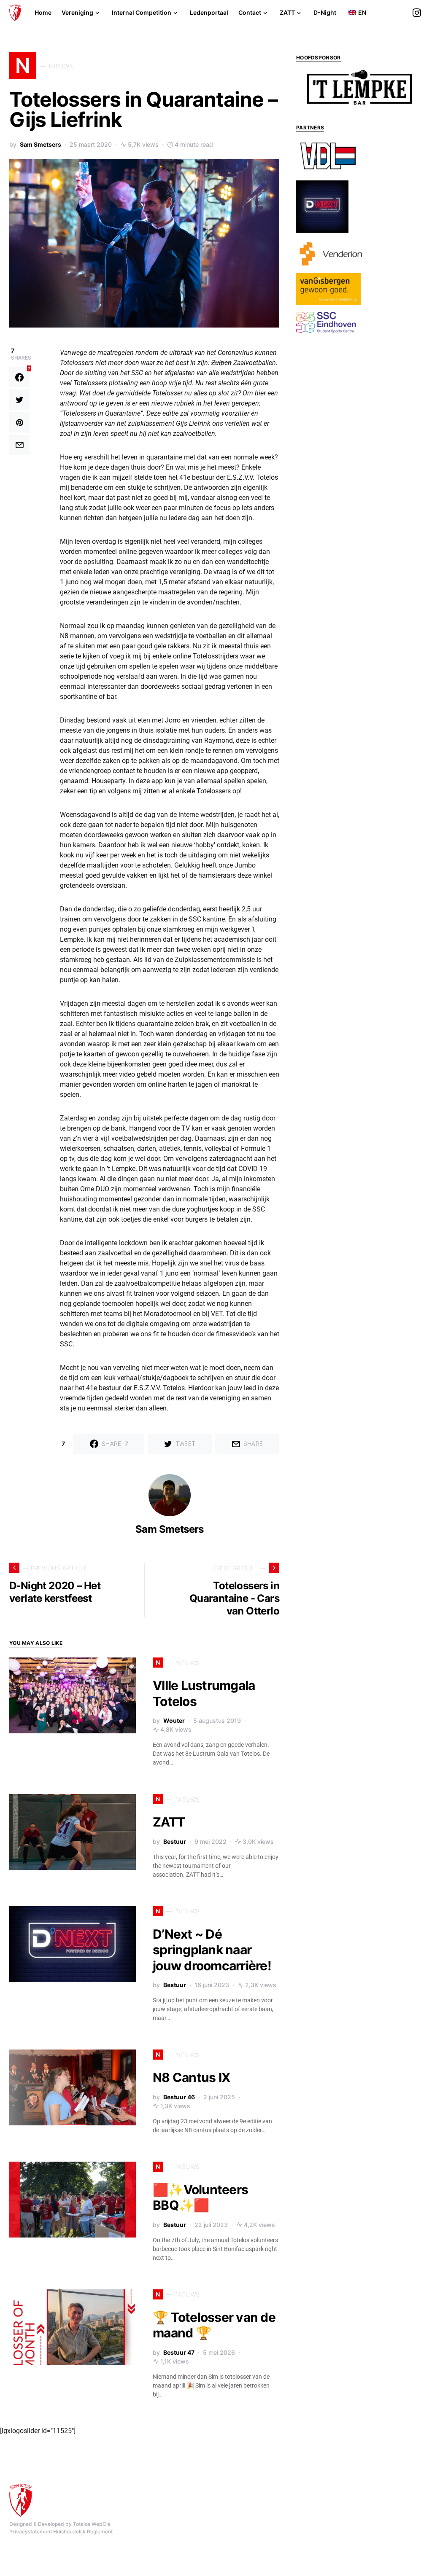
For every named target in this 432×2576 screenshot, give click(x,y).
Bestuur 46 (179, 2097)
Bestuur (175, 1841)
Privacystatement (31, 2532)
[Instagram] (417, 13)
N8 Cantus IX (191, 2077)
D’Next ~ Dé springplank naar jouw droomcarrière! (212, 1950)
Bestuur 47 (179, 2352)
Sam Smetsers (40, 144)
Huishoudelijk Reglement (83, 2532)
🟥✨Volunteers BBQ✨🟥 (200, 2197)
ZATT (169, 1822)
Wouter (174, 1720)
